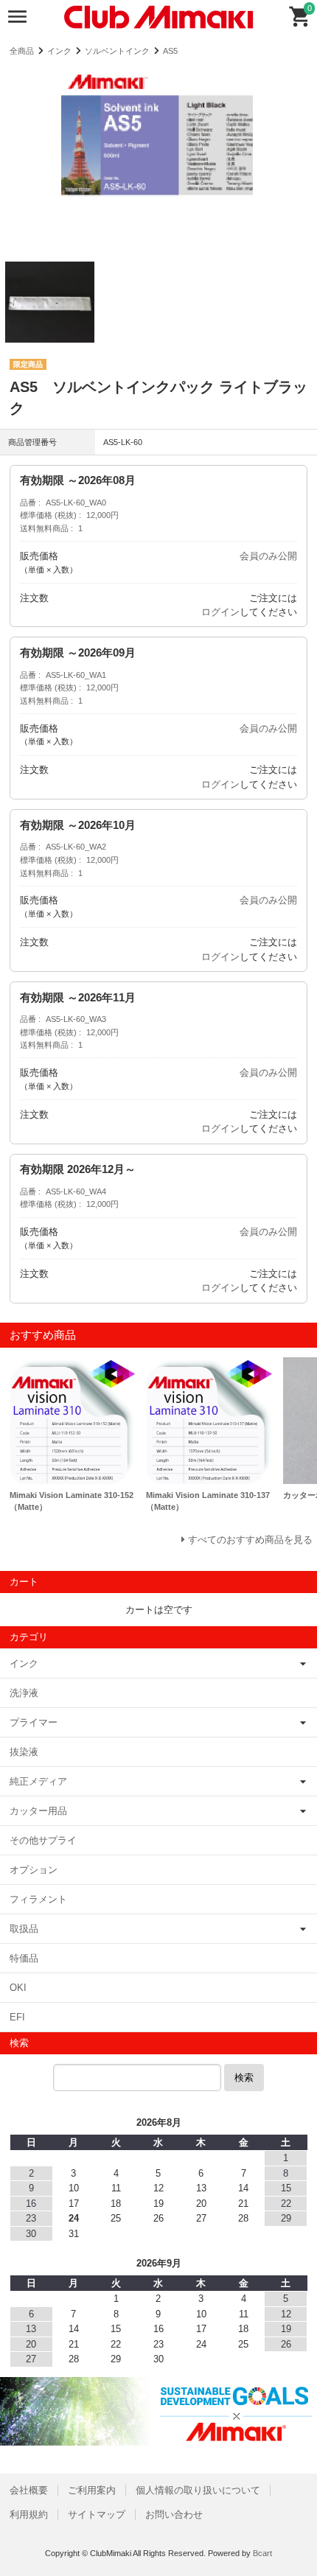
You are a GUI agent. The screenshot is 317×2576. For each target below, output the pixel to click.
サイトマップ (97, 2514)
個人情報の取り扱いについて (198, 2490)
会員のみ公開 (268, 556)
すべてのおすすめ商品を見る (250, 1540)
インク (59, 51)
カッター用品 (38, 1811)
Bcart (262, 2553)
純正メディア (38, 1781)
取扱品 (24, 1929)
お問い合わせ (174, 2514)
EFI (17, 2017)
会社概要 (29, 2490)
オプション (34, 1870)
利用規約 (29, 2514)
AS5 (170, 51)
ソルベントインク (117, 51)
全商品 (22, 51)
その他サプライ (43, 1840)
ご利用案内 (92, 2490)
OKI (18, 1988)
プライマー (34, 1722)
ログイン (220, 612)
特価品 (24, 1958)
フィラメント (38, 1899)
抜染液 (24, 1752)
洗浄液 (24, 1693)
